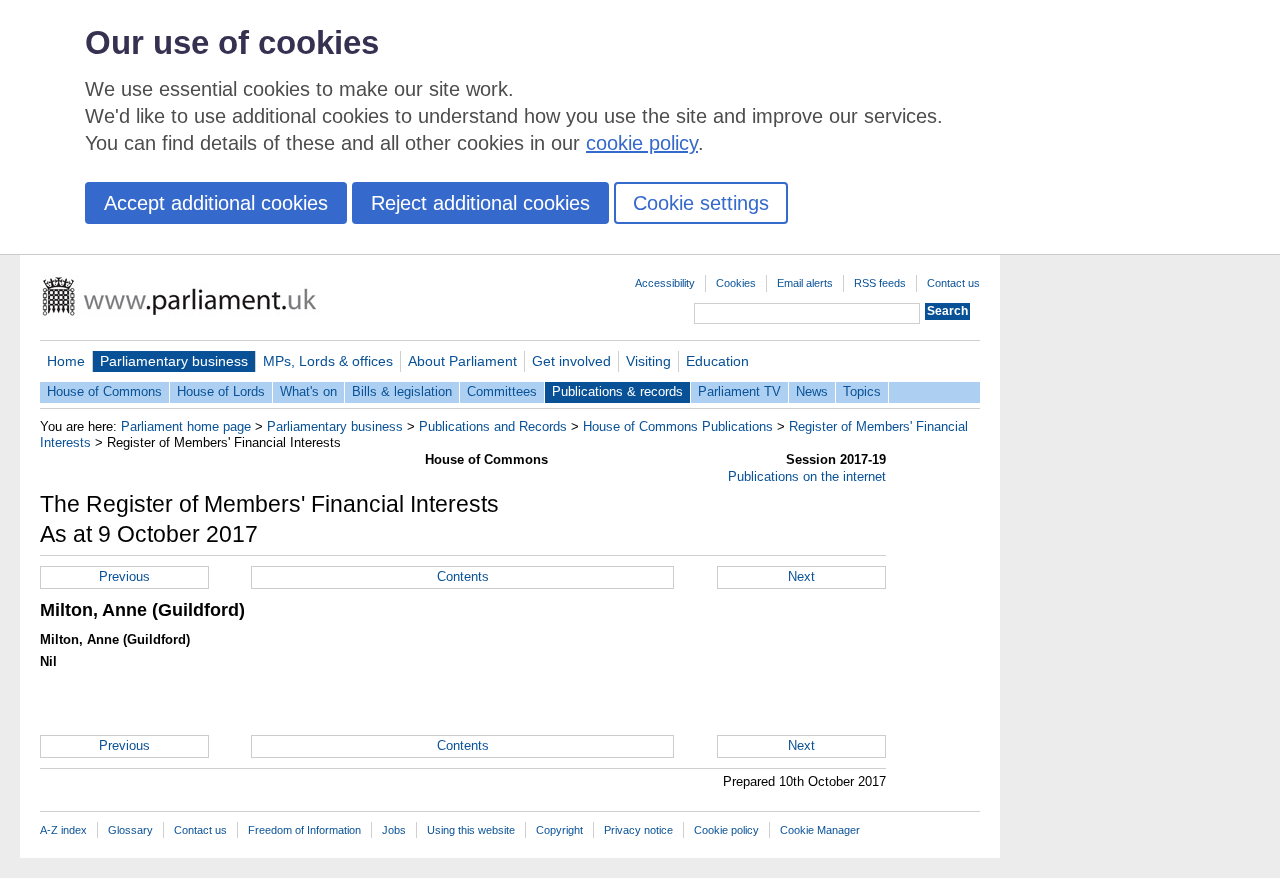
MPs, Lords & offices (328, 361)
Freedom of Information (304, 830)
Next (801, 576)
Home (66, 361)
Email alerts (805, 283)
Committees (502, 391)
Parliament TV (739, 391)
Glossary (130, 830)
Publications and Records (493, 426)
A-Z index (63, 830)
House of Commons (104, 391)
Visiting (648, 361)
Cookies (736, 283)
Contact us (953, 283)
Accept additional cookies (216, 203)
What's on (308, 391)
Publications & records (617, 391)
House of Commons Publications (678, 426)
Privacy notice (638, 830)
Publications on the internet (807, 476)
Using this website (471, 830)
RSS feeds (880, 283)
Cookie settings (701, 203)
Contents (463, 576)
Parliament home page (186, 426)
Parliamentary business (174, 361)
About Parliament (462, 361)
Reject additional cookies (480, 203)
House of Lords (221, 391)
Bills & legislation (402, 391)
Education (717, 361)
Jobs (394, 830)
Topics (862, 391)
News (812, 391)
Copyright (559, 830)
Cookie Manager (820, 830)
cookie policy (642, 143)
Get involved (571, 361)
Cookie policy (726, 830)
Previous (124, 576)
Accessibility (665, 283)
